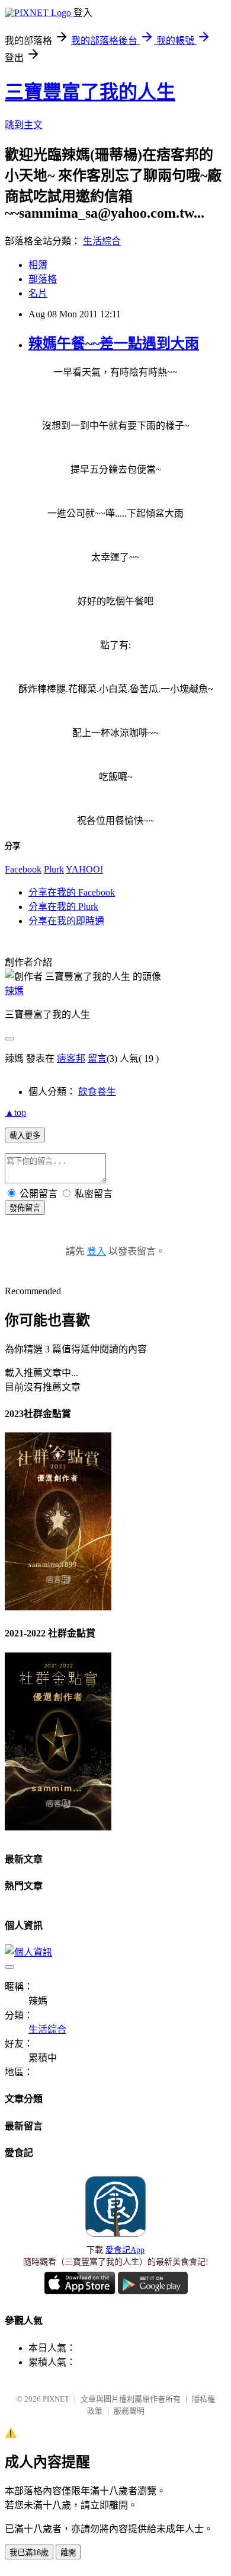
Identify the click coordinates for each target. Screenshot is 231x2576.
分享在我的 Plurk (63, 907)
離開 (68, 2553)
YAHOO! (84, 869)
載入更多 (25, 1136)
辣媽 (14, 991)
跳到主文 (24, 125)
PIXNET (56, 2399)
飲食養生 (97, 1092)
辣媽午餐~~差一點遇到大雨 (114, 343)
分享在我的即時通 (66, 921)
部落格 (43, 279)
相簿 (38, 265)
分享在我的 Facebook (72, 892)
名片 (38, 293)
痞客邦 (71, 1058)
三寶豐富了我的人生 (90, 92)
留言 (97, 1058)
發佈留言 (25, 1208)
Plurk (54, 869)
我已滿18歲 (29, 2553)
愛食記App (125, 2250)
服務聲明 (129, 2411)
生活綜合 (102, 241)
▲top (15, 1112)
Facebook (23, 869)
